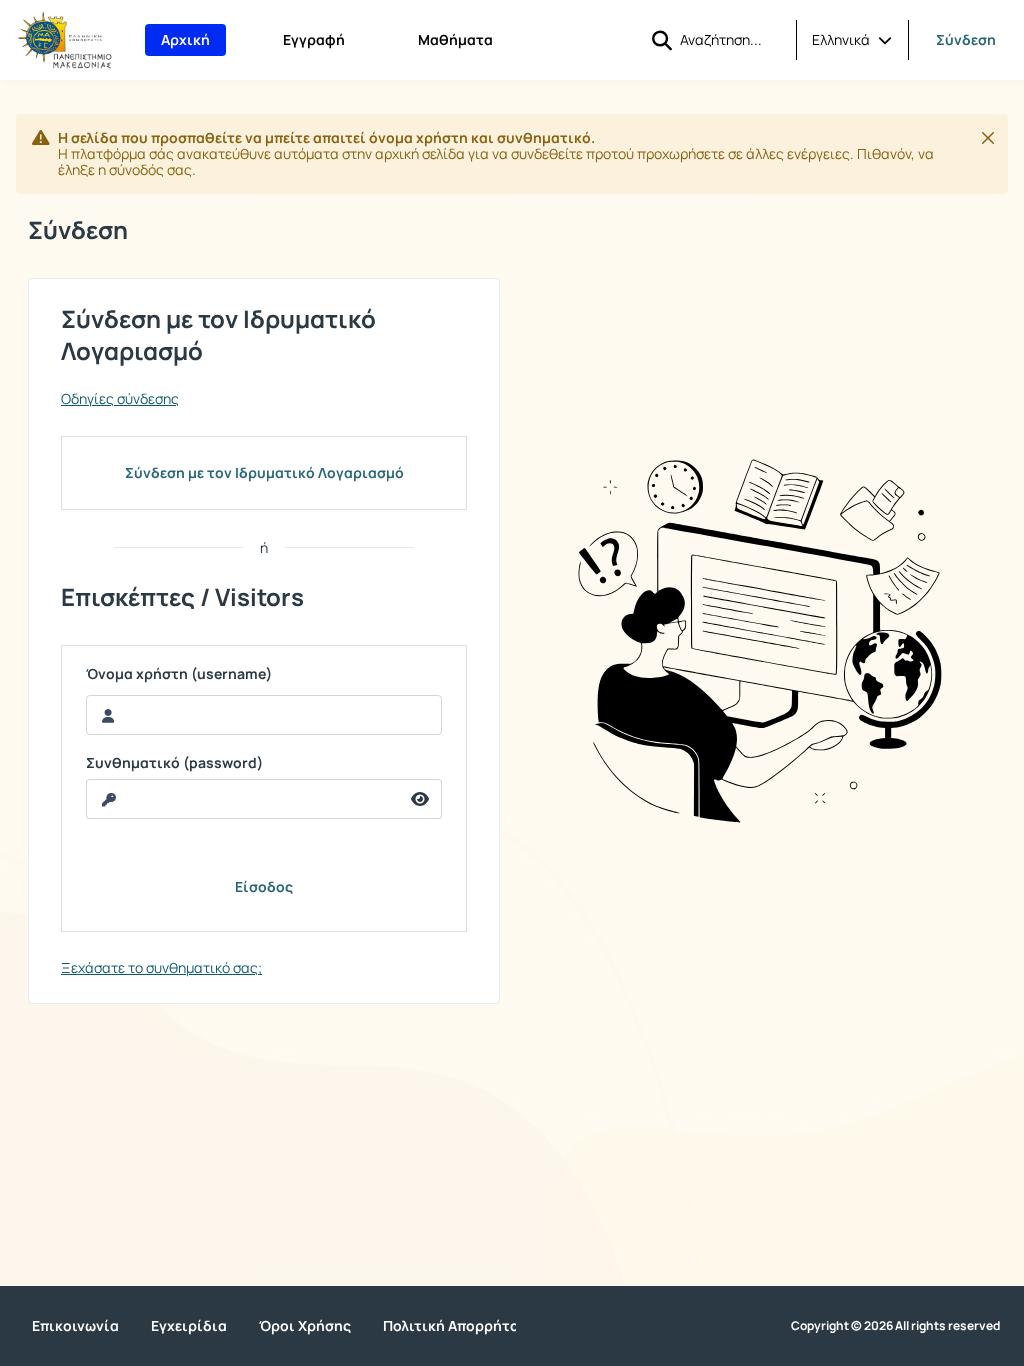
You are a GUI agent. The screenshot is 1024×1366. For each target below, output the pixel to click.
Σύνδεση (966, 39)
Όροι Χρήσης (305, 1325)
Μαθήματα (455, 39)
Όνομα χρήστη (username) (179, 674)
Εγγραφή (314, 39)
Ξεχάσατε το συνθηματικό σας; (161, 967)
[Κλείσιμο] (988, 138)
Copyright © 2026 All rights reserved (895, 1326)
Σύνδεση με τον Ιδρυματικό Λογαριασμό (264, 472)
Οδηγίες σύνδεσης (120, 399)
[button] (852, 40)
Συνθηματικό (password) (174, 763)
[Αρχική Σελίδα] (64, 40)
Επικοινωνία (75, 1325)
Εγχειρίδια (189, 1325)
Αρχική (185, 39)
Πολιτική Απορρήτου (455, 1325)
